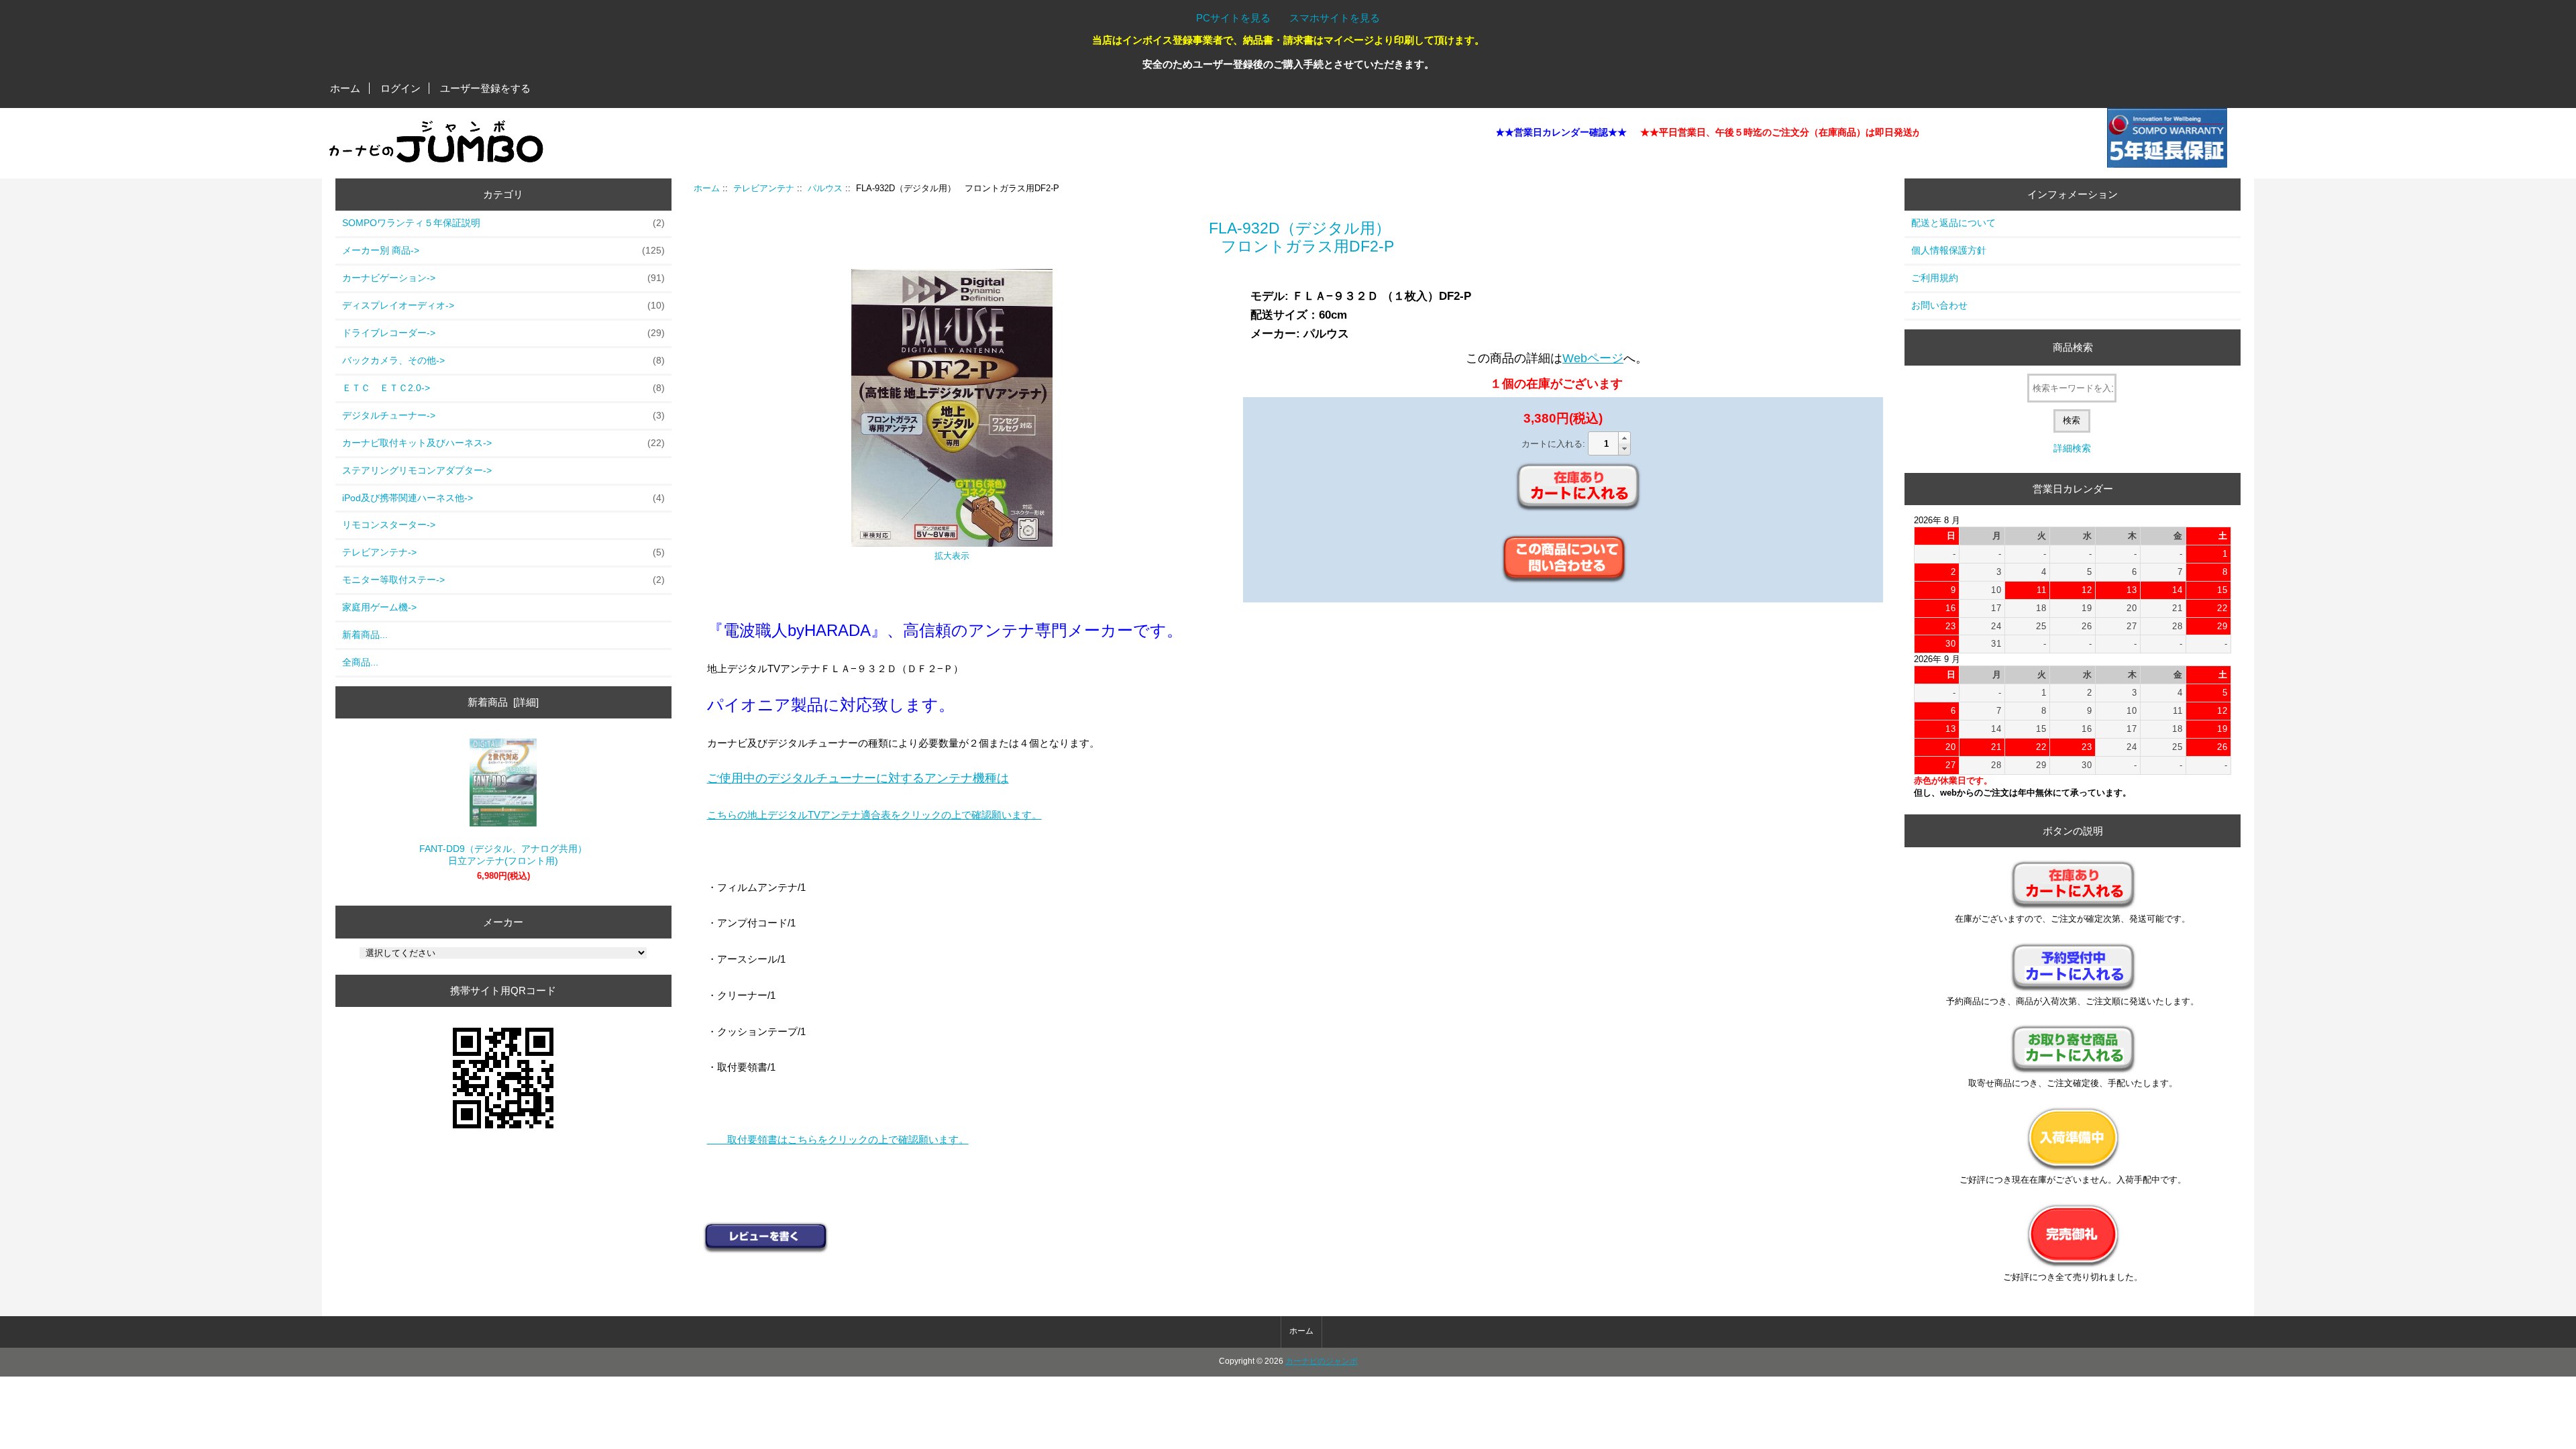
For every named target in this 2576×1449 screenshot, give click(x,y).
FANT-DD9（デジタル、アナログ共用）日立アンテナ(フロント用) (503, 855)
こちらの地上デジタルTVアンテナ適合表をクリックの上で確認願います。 (874, 815)
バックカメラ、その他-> (503, 360)
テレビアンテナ (764, 188)
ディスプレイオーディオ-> (503, 305)
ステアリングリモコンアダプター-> (417, 470)
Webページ (1593, 358)
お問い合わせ (1939, 305)
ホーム (345, 88)
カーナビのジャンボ (1322, 1361)
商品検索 (2073, 347)
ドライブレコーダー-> (503, 333)
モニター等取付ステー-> (503, 580)
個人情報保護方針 (1949, 250)
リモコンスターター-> (389, 525)
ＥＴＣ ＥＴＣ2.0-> (503, 388)
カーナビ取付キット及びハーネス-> (503, 443)
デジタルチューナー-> (503, 415)
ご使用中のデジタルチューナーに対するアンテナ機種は (858, 778)
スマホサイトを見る (1335, 18)
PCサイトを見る (1233, 18)
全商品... (360, 662)
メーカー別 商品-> (503, 250)
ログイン (400, 88)
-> (503, 552)
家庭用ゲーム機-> (379, 607)
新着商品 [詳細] (503, 702)
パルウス (825, 188)
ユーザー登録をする (485, 88)
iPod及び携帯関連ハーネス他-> (503, 498)
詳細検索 (2072, 448)
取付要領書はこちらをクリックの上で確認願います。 (838, 1139)
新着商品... (365, 635)
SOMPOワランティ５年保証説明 (503, 223)
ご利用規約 (1935, 278)
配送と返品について (1953, 223)
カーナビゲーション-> (503, 278)
